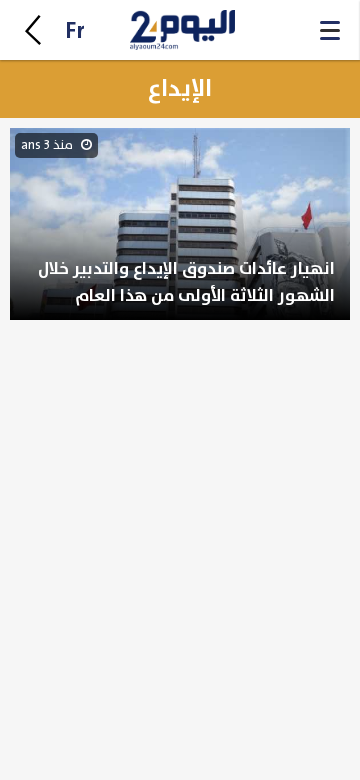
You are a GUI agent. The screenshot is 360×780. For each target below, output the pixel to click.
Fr (75, 31)
